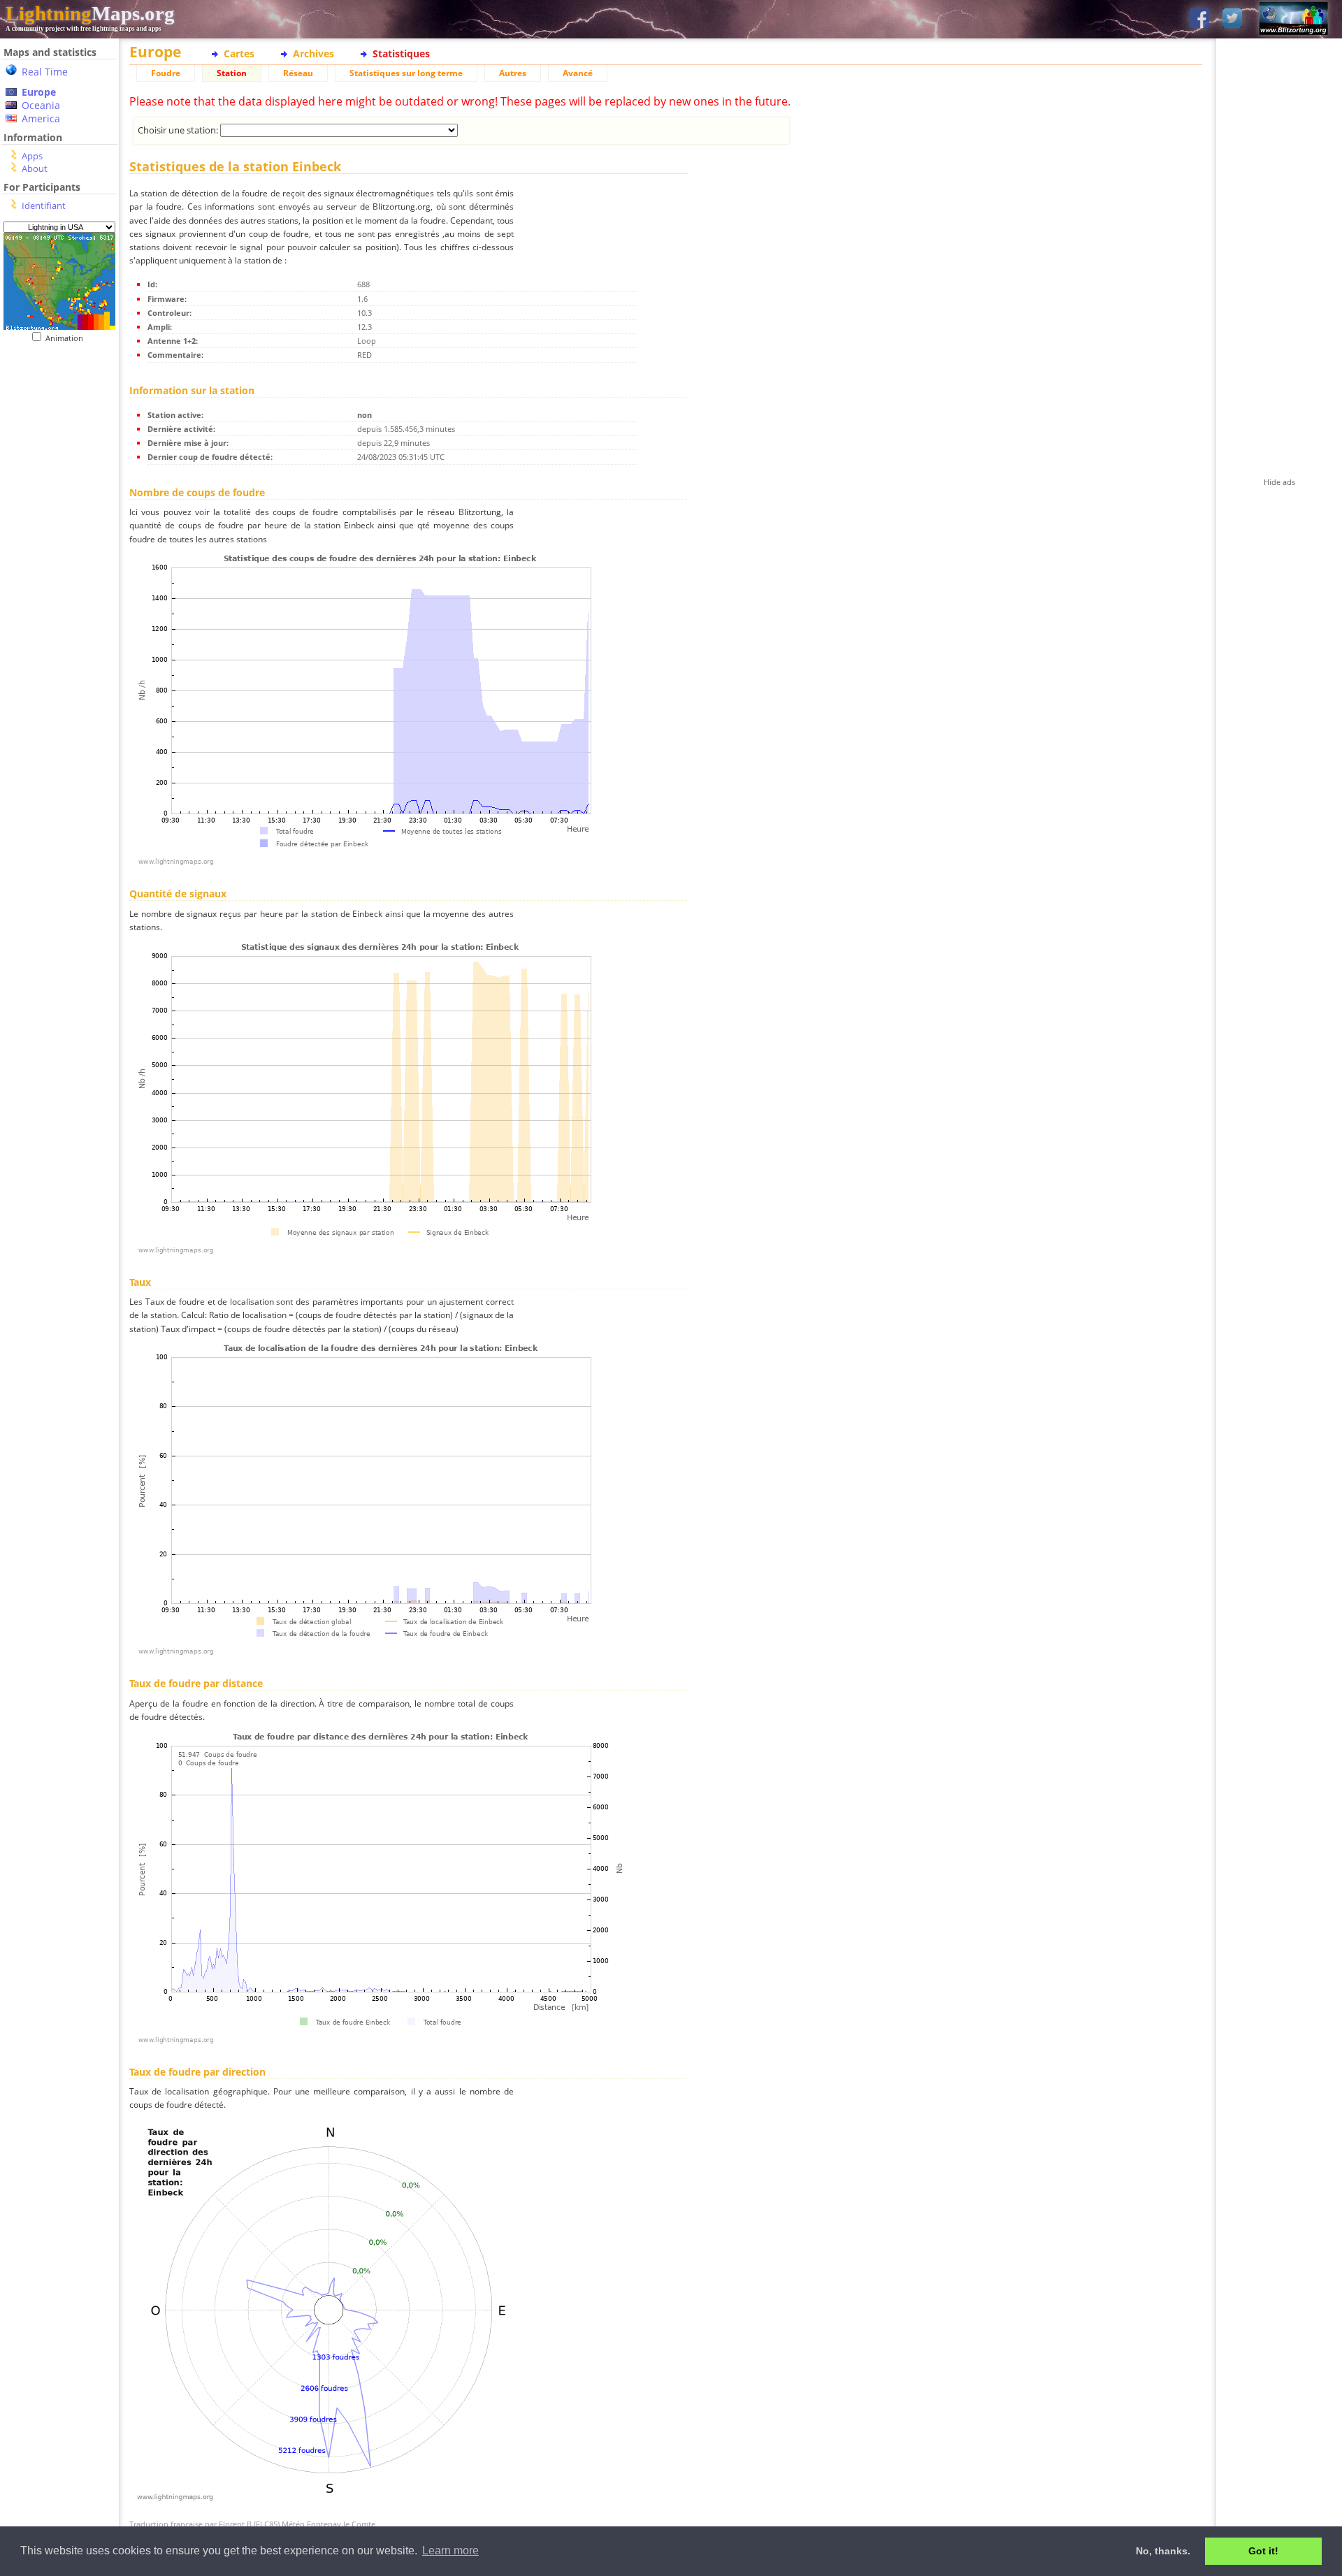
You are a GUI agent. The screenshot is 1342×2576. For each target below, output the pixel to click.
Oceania (41, 105)
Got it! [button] (1263, 2551)
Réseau (298, 73)
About (35, 168)
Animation (67, 338)
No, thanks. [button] (1163, 2551)
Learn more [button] (450, 2550)
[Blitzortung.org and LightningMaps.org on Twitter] (1232, 19)
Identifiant (44, 205)
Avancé (578, 73)
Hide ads (1279, 482)
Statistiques (401, 53)
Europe (39, 92)
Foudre (166, 73)
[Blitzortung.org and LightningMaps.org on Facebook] (1199, 19)
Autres (513, 73)
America (41, 118)
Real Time (45, 72)
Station (232, 73)
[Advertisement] (59, 630)
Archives (313, 53)
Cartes (239, 53)
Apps (32, 156)
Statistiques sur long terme (406, 73)
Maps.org (90, 13)
